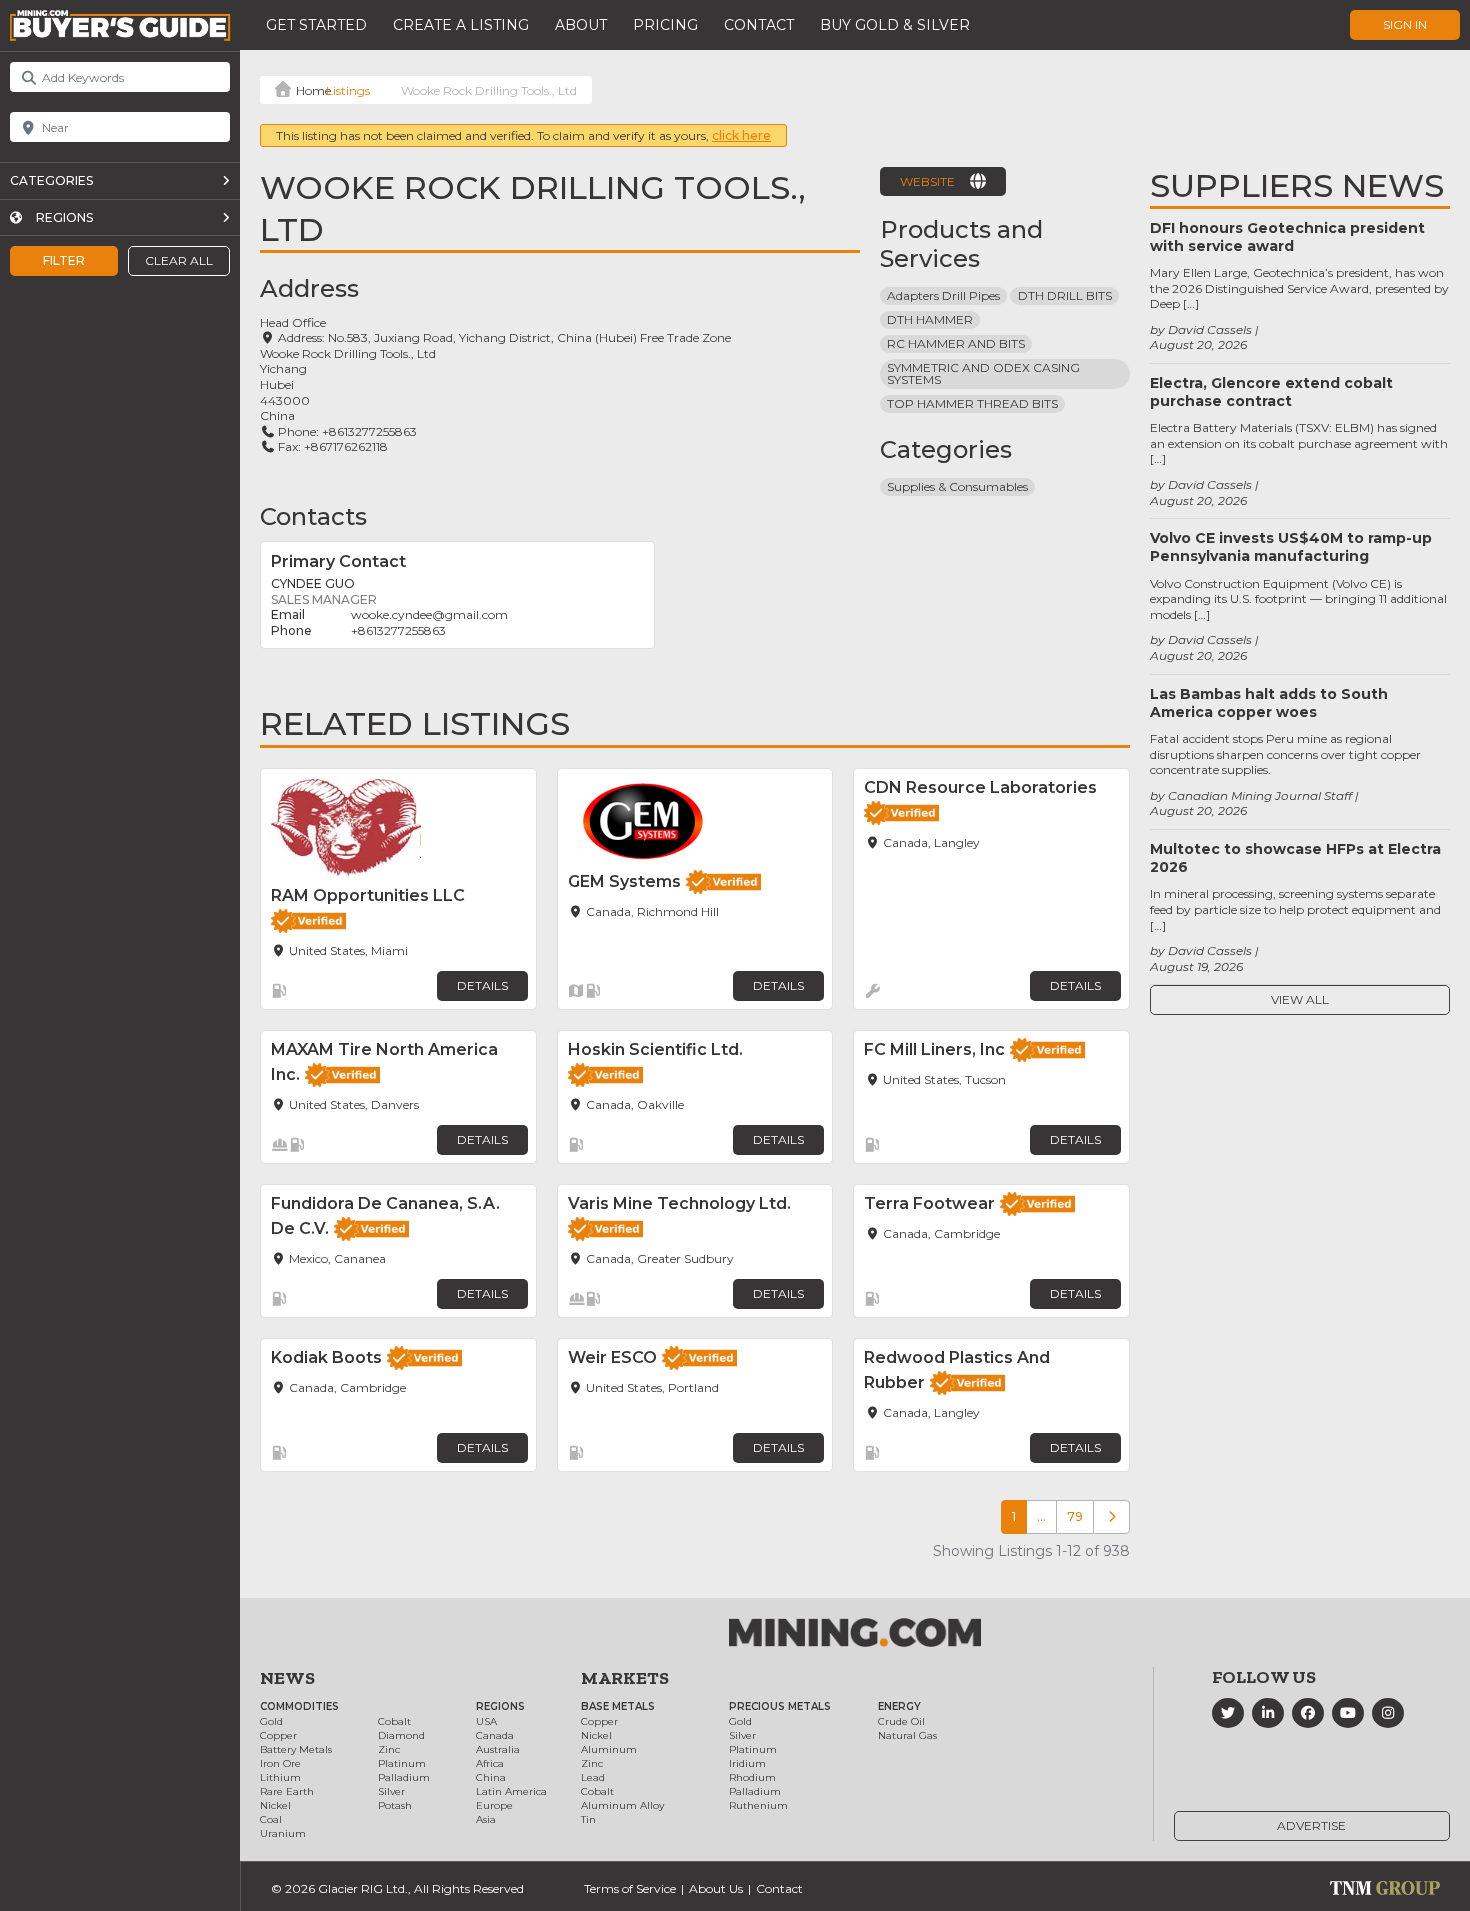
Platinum (402, 1763)
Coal (271, 1819)
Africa (490, 1763)
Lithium (280, 1777)
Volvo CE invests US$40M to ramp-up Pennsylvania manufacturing (1291, 547)
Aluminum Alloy (622, 1805)
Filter (64, 260)
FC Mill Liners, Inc (934, 1049)
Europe (494, 1805)
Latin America (511, 1791)
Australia (498, 1749)
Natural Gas (907, 1735)
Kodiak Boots (326, 1357)
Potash (395, 1805)
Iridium (747, 1763)
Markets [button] (625, 1678)
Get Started (316, 25)
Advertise (1311, 1825)
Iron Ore (280, 1763)
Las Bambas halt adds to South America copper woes (1269, 703)
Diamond (401, 1735)
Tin (588, 1819)
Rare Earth (287, 1791)
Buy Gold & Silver (895, 25)
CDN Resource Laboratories (980, 787)
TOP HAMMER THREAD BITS (972, 403)
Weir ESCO (612, 1357)
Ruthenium (758, 1805)
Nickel (275, 1805)
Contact (759, 25)
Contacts (313, 516)
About (581, 25)
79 (1075, 1516)
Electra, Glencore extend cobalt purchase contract (1271, 392)
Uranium (283, 1833)
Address (309, 288)
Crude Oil (901, 1721)
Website (927, 181)
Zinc (389, 1749)
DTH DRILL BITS (1065, 295)
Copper (278, 1735)
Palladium (404, 1777)
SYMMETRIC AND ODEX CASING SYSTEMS (985, 373)
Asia (486, 1819)
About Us (716, 1888)
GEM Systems (624, 881)
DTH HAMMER (930, 319)
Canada (495, 1735)
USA (486, 1721)
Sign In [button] (1405, 24)
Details (482, 985)
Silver (391, 1791)
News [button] (287, 1678)
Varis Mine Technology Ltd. (679, 1203)
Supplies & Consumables (957, 486)
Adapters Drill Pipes (943, 295)
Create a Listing (461, 25)
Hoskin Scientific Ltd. (655, 1049)
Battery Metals (296, 1749)
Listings (348, 90)
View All (1300, 999)
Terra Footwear (929, 1203)
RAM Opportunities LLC (368, 895)
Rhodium (752, 1777)
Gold (271, 1721)
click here (741, 135)
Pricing (665, 25)
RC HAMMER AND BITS (956, 343)
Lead (593, 1777)
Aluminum (609, 1749)
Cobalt (394, 1721)
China (491, 1777)
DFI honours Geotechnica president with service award (1287, 237)
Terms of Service (630, 1888)
